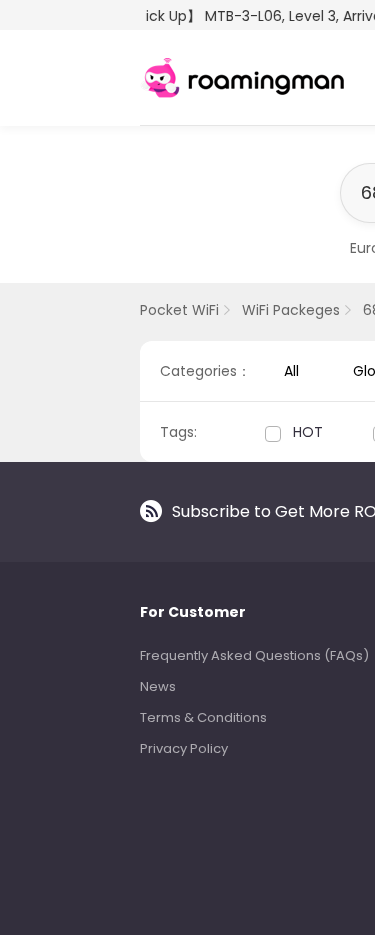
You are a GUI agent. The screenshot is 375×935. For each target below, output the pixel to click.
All (291, 371)
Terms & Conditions (203, 717)
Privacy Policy (184, 748)
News (158, 686)
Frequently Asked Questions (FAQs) (254, 655)
